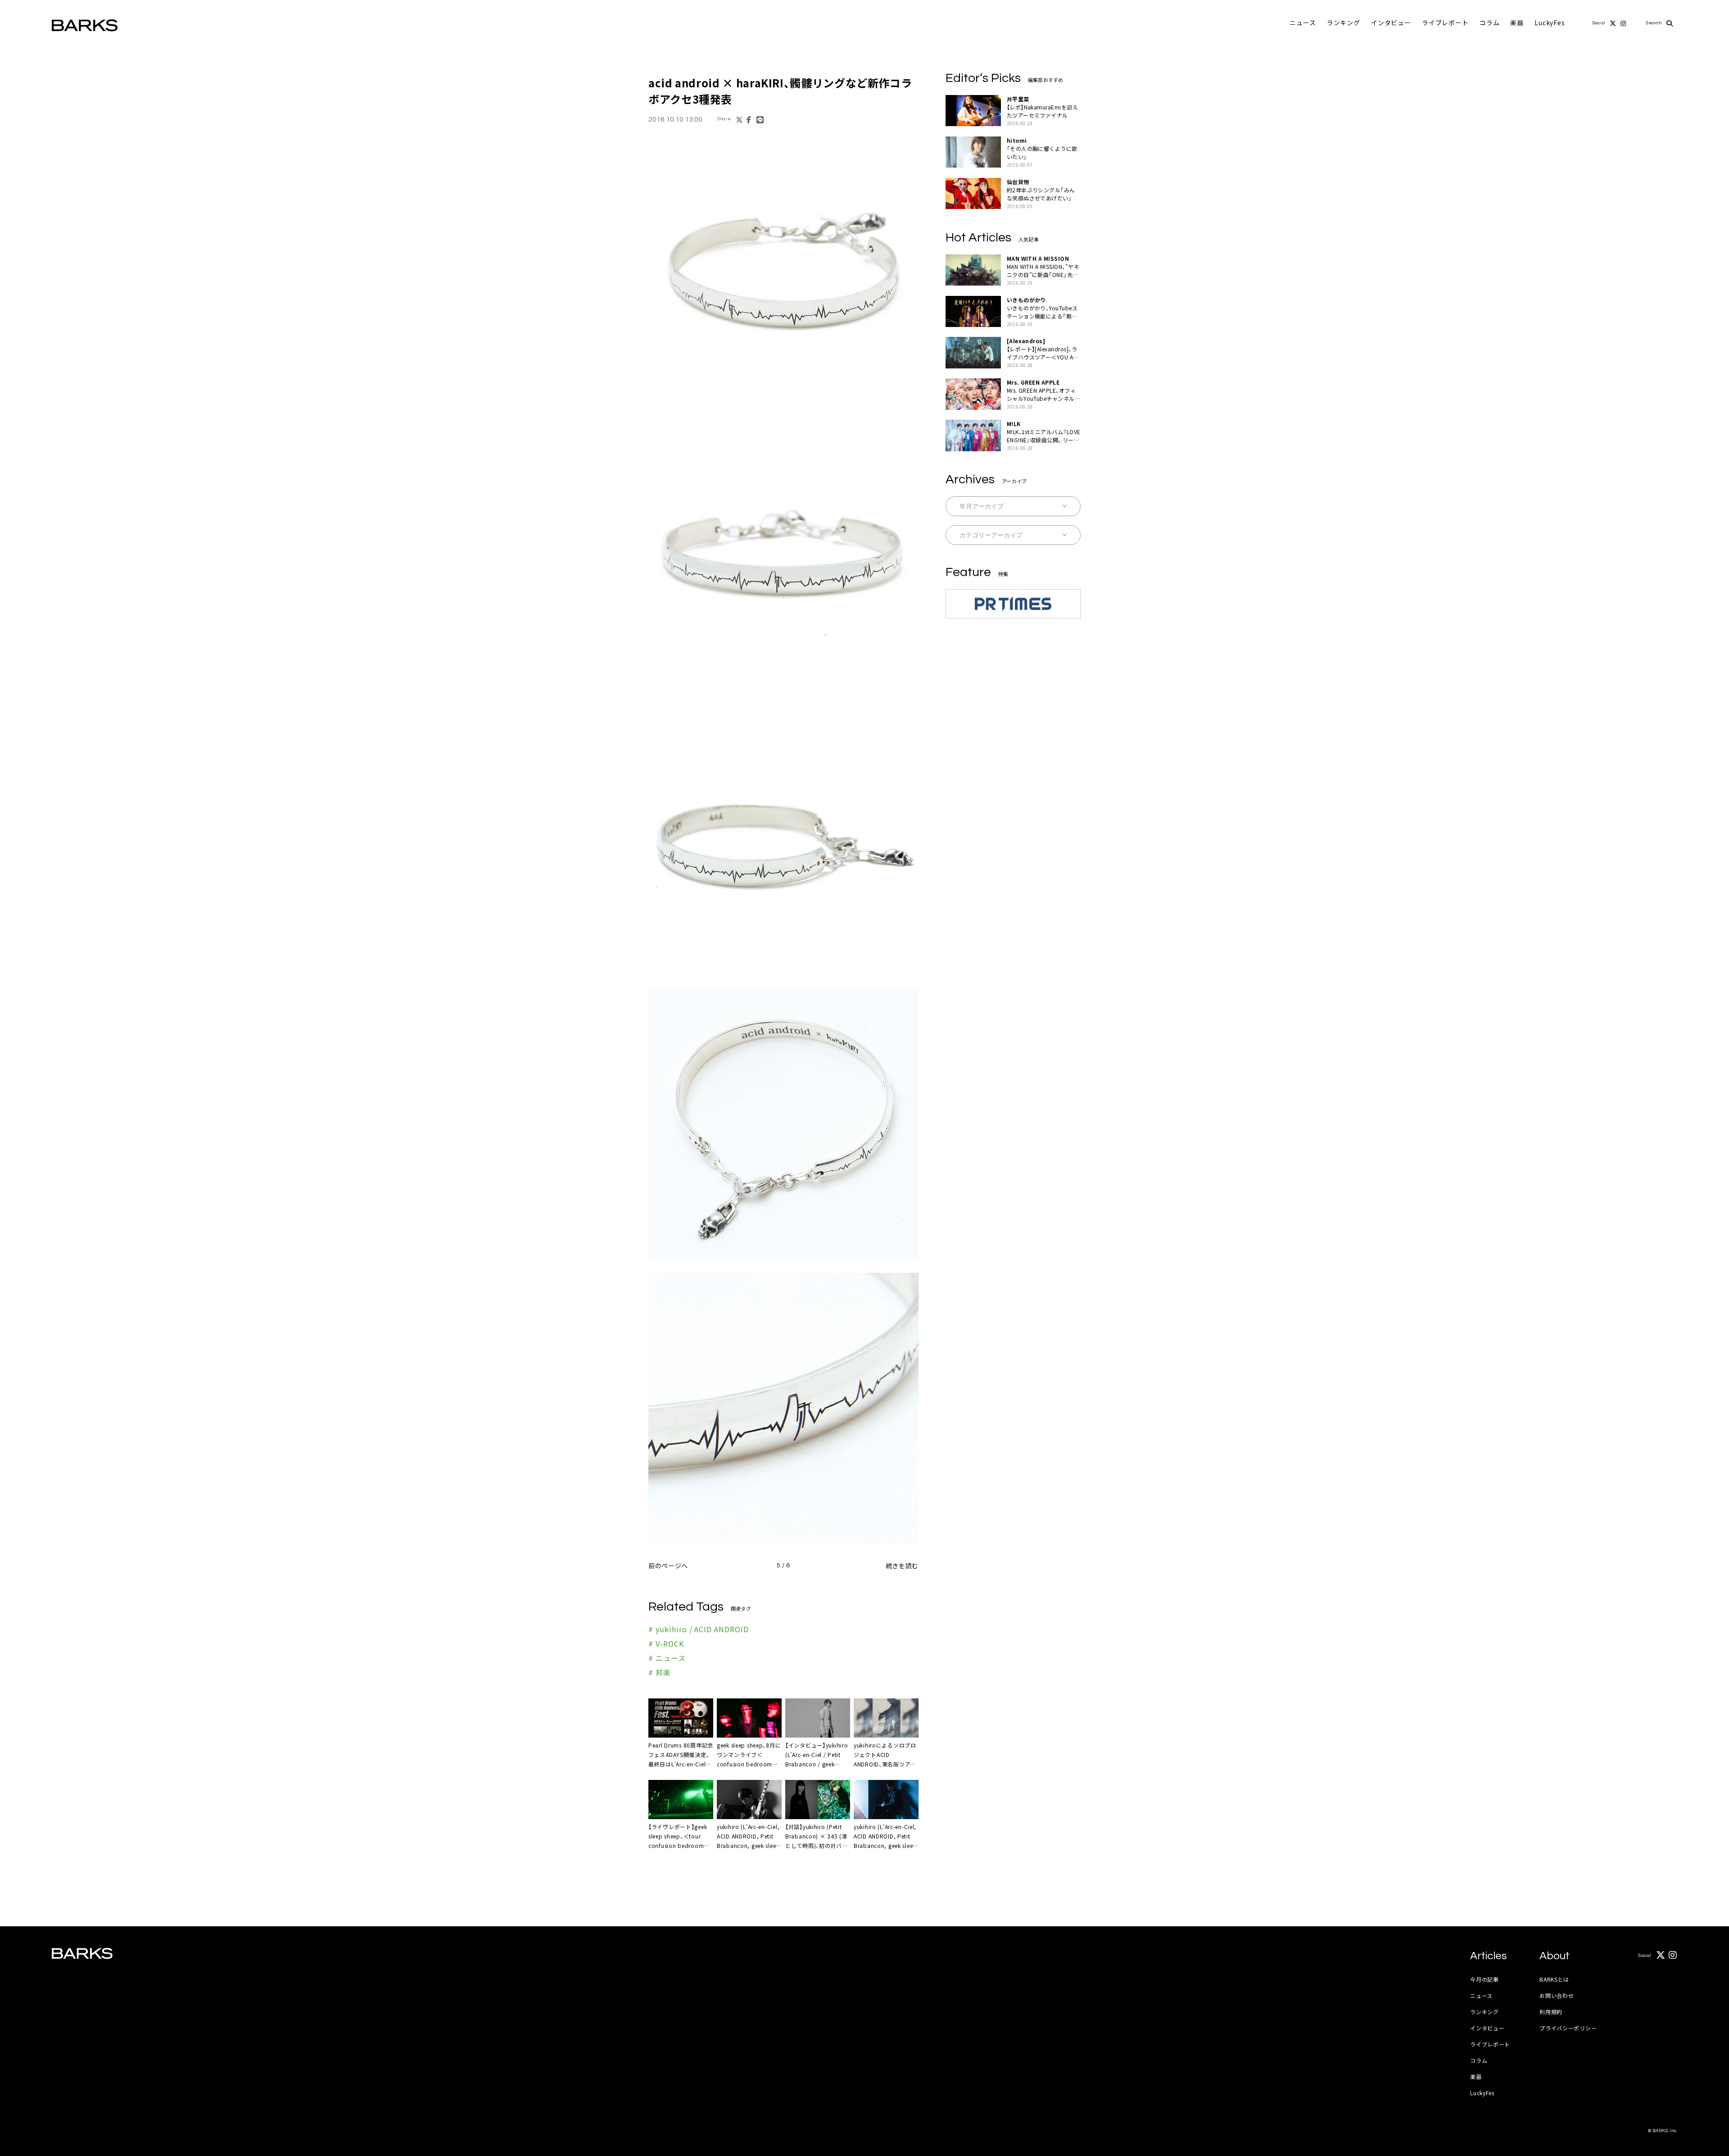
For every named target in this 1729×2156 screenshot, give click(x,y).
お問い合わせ (1557, 1995)
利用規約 (1551, 2012)
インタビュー (1391, 23)
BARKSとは (1554, 1979)
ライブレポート (1445, 23)
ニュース (1303, 23)
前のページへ (668, 1566)
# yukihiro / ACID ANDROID (699, 1629)
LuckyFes (1550, 23)
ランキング (1344, 23)
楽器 (1517, 23)
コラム (1490, 23)
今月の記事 (1485, 1979)
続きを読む (902, 1566)
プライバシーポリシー (1568, 2028)
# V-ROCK (666, 1643)
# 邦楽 (660, 1672)
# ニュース (667, 1658)
